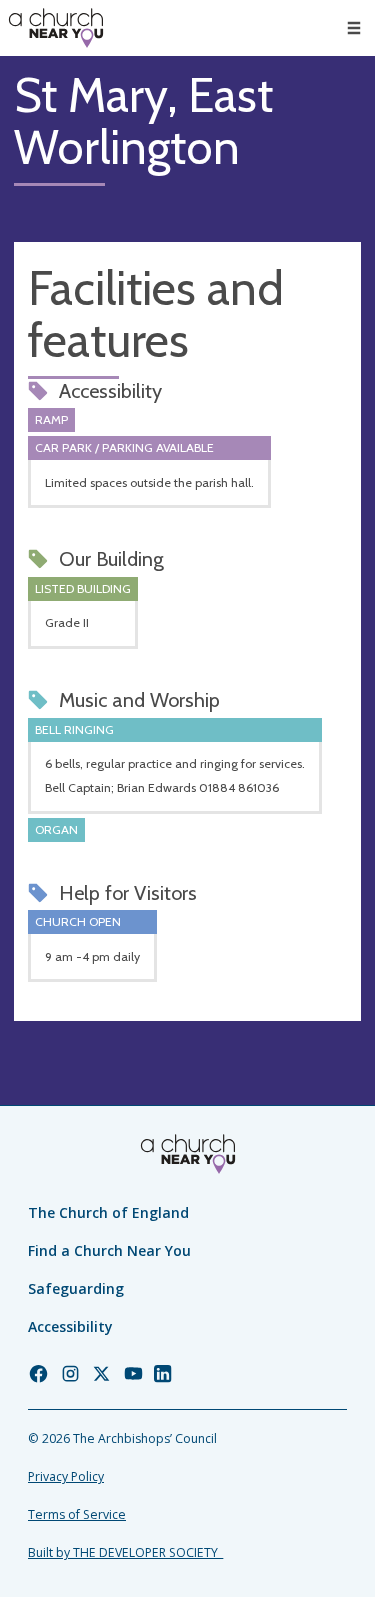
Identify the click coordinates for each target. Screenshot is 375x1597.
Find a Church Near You (109, 1250)
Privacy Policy (66, 1476)
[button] (354, 28)
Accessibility (70, 1326)
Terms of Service (77, 1514)
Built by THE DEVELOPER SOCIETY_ (125, 1552)
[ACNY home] (56, 28)
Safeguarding (76, 1288)
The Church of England (108, 1212)
